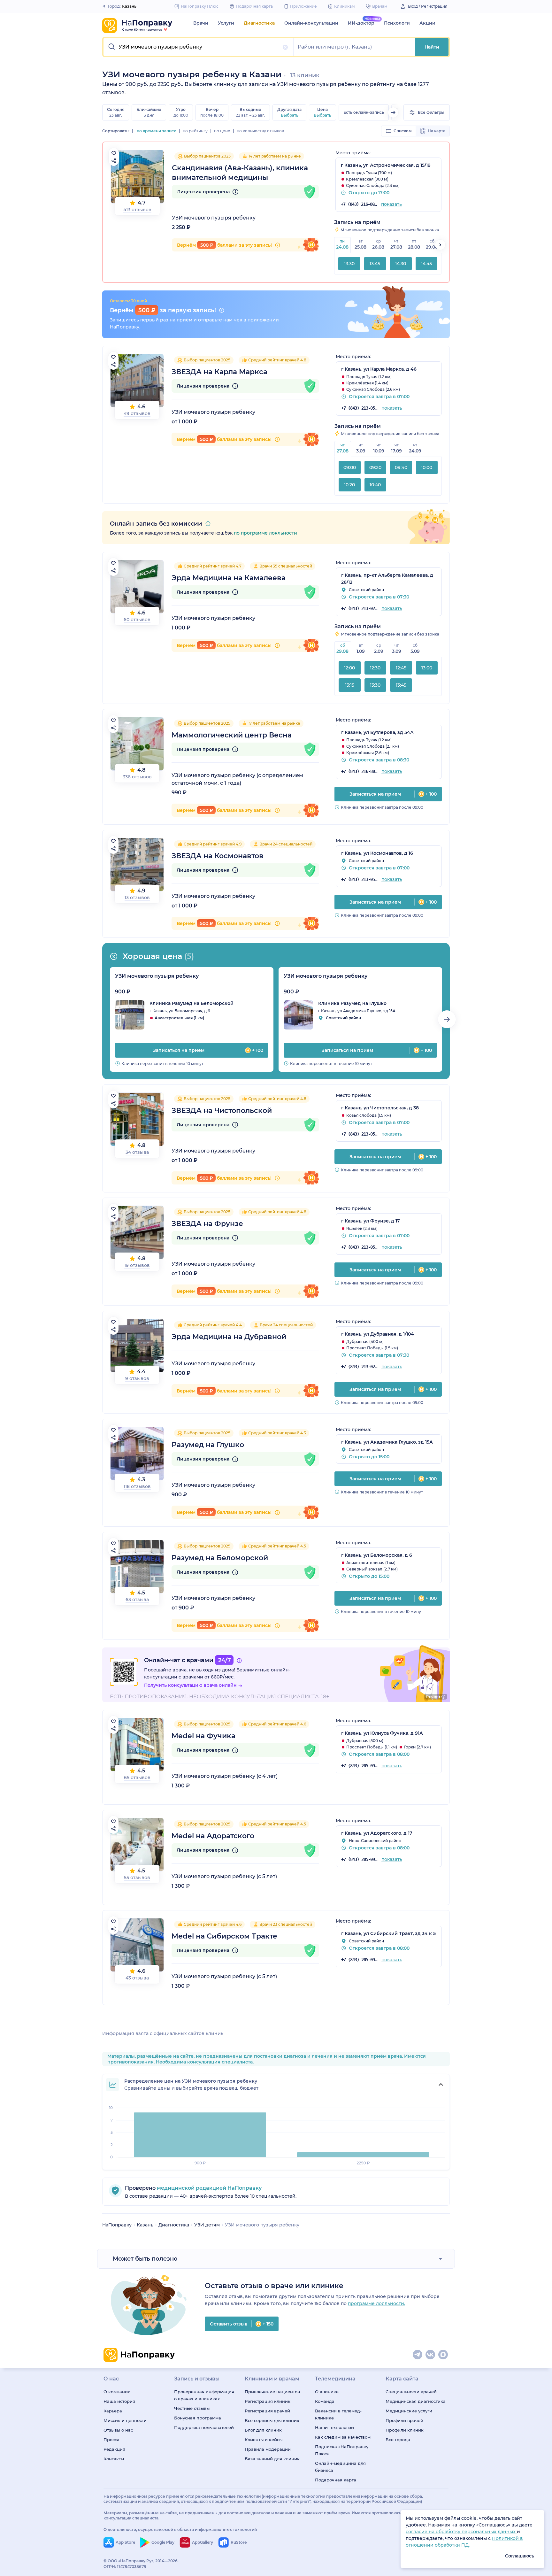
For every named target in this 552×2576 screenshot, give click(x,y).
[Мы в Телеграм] (418, 2355)
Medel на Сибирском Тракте (224, 1936)
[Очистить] (285, 47)
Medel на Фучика (203, 1736)
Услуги (226, 23)
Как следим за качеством (343, 2437)
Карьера (113, 2411)
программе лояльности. (376, 2303)
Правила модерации (268, 2449)
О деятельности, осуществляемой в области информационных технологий (180, 2530)
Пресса (111, 2440)
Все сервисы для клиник (272, 2420)
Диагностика (259, 23)
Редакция (114, 2449)
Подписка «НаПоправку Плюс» (342, 2450)
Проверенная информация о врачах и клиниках (204, 2395)
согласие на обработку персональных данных (461, 2532)
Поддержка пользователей (204, 2427)
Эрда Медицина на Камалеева (229, 578)
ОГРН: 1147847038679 (125, 2567)
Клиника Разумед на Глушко (352, 1003)
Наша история (119, 2401)
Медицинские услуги (409, 2411)
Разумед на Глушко (208, 1445)
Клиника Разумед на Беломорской (192, 1003)
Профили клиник (405, 2430)
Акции (427, 23)
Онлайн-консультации (311, 23)
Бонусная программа (198, 2418)
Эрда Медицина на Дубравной (229, 1337)
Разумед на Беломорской (220, 1558)
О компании (117, 2392)
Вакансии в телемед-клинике (338, 2414)
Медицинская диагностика (416, 2401)
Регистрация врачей (267, 2411)
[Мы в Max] (443, 2355)
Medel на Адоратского (213, 1836)
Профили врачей (404, 2420)
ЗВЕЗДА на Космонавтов (218, 856)
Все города (398, 2440)
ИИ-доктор (361, 23)
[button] (199, 47)
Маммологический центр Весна (232, 735)
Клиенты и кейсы (264, 2440)
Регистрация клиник (268, 2401)
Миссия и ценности (125, 2420)
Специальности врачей (411, 2392)
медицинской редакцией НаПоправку (209, 2188)
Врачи (201, 23)
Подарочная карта (336, 2480)
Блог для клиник (263, 2430)
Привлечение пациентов (272, 2392)
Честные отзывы (192, 2408)
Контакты (114, 2459)
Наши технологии (334, 2427)
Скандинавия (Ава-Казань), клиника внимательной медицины (240, 173)
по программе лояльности (265, 533)
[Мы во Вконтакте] (431, 2355)
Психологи (397, 23)
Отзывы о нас (118, 2430)
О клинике (327, 2392)
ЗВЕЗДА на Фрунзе (207, 1224)
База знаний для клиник (272, 2459)
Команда (325, 2401)
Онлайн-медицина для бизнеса (340, 2467)
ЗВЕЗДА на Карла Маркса (219, 372)
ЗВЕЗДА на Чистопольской (222, 1111)
